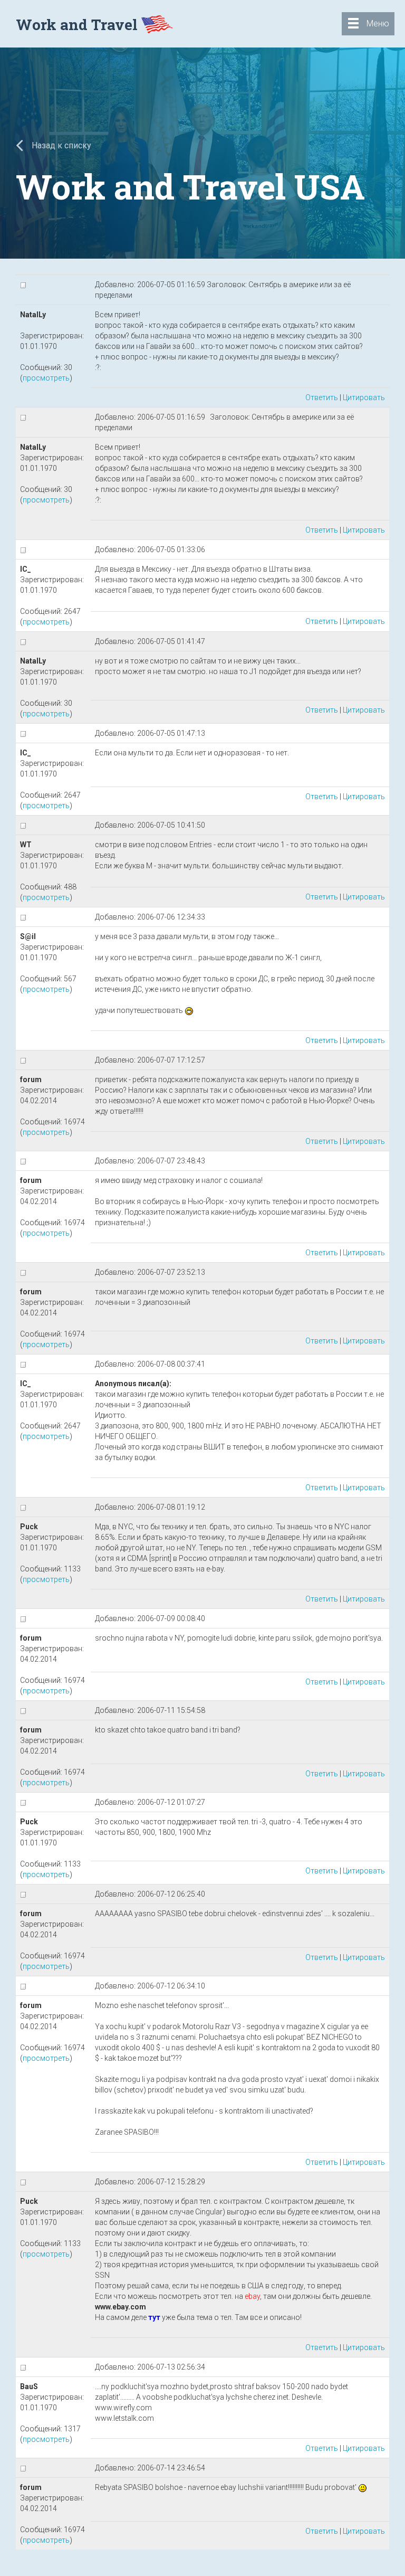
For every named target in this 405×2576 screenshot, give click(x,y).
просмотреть (46, 378)
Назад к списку (60, 145)
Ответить (322, 397)
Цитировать (364, 397)
